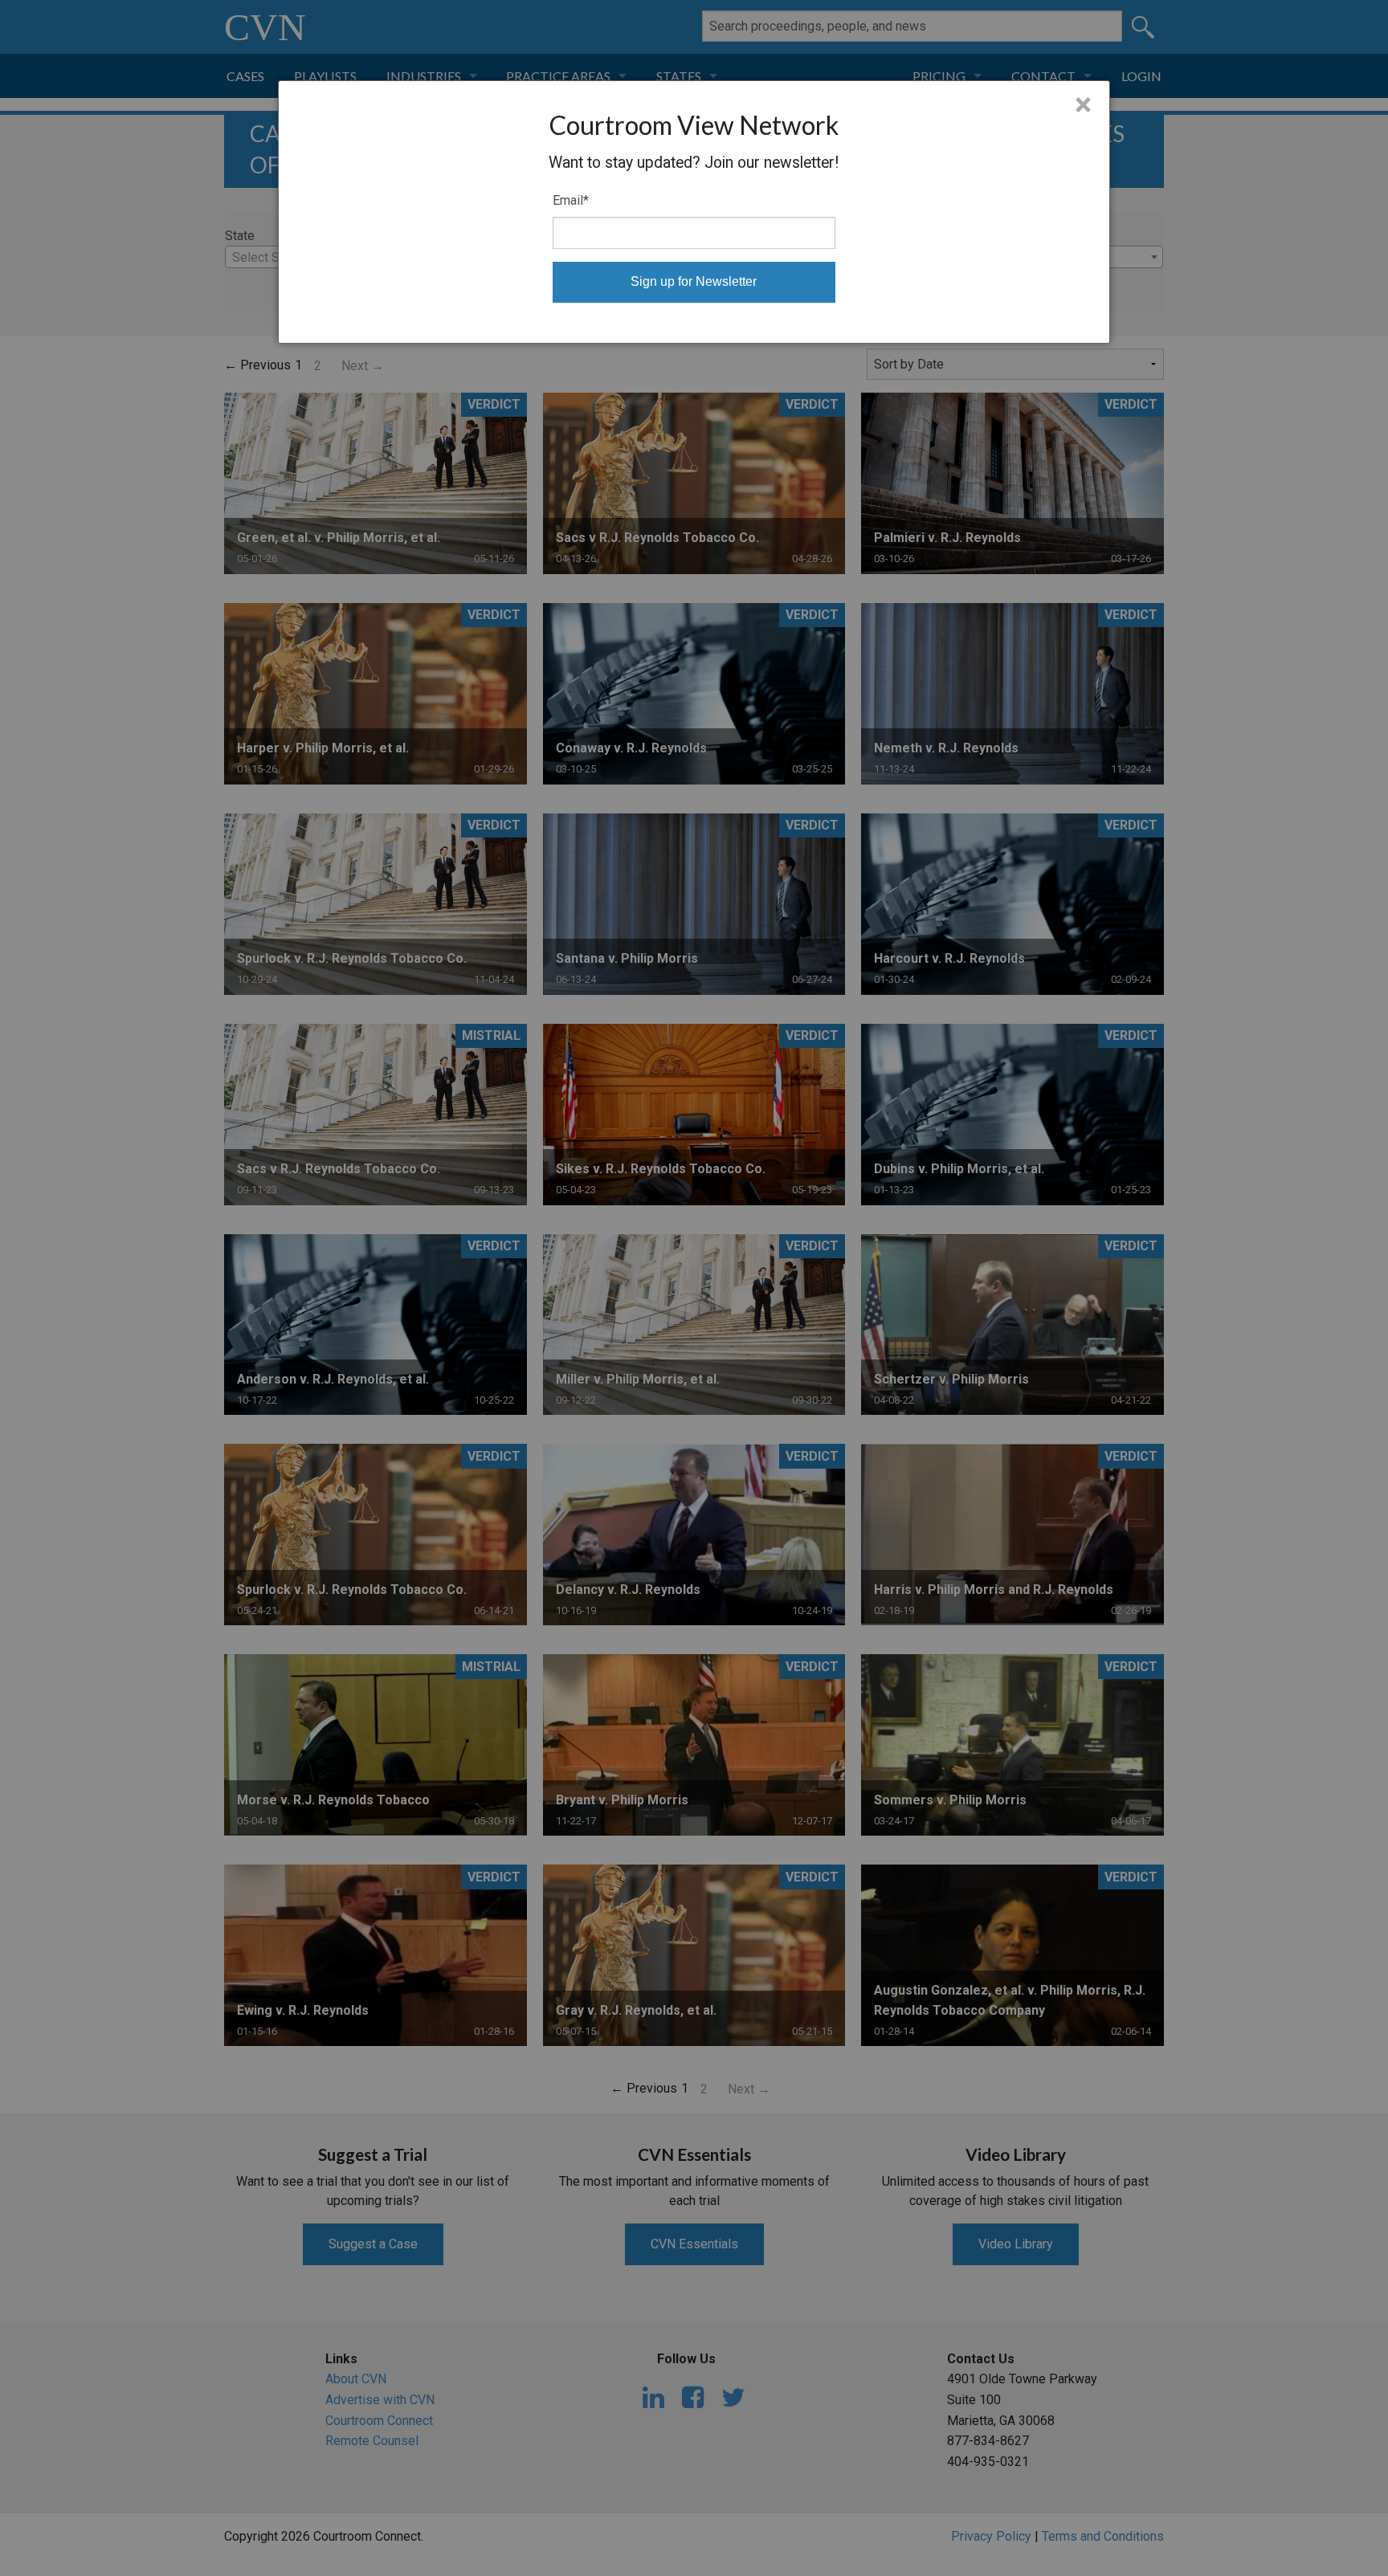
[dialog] (694, 212)
